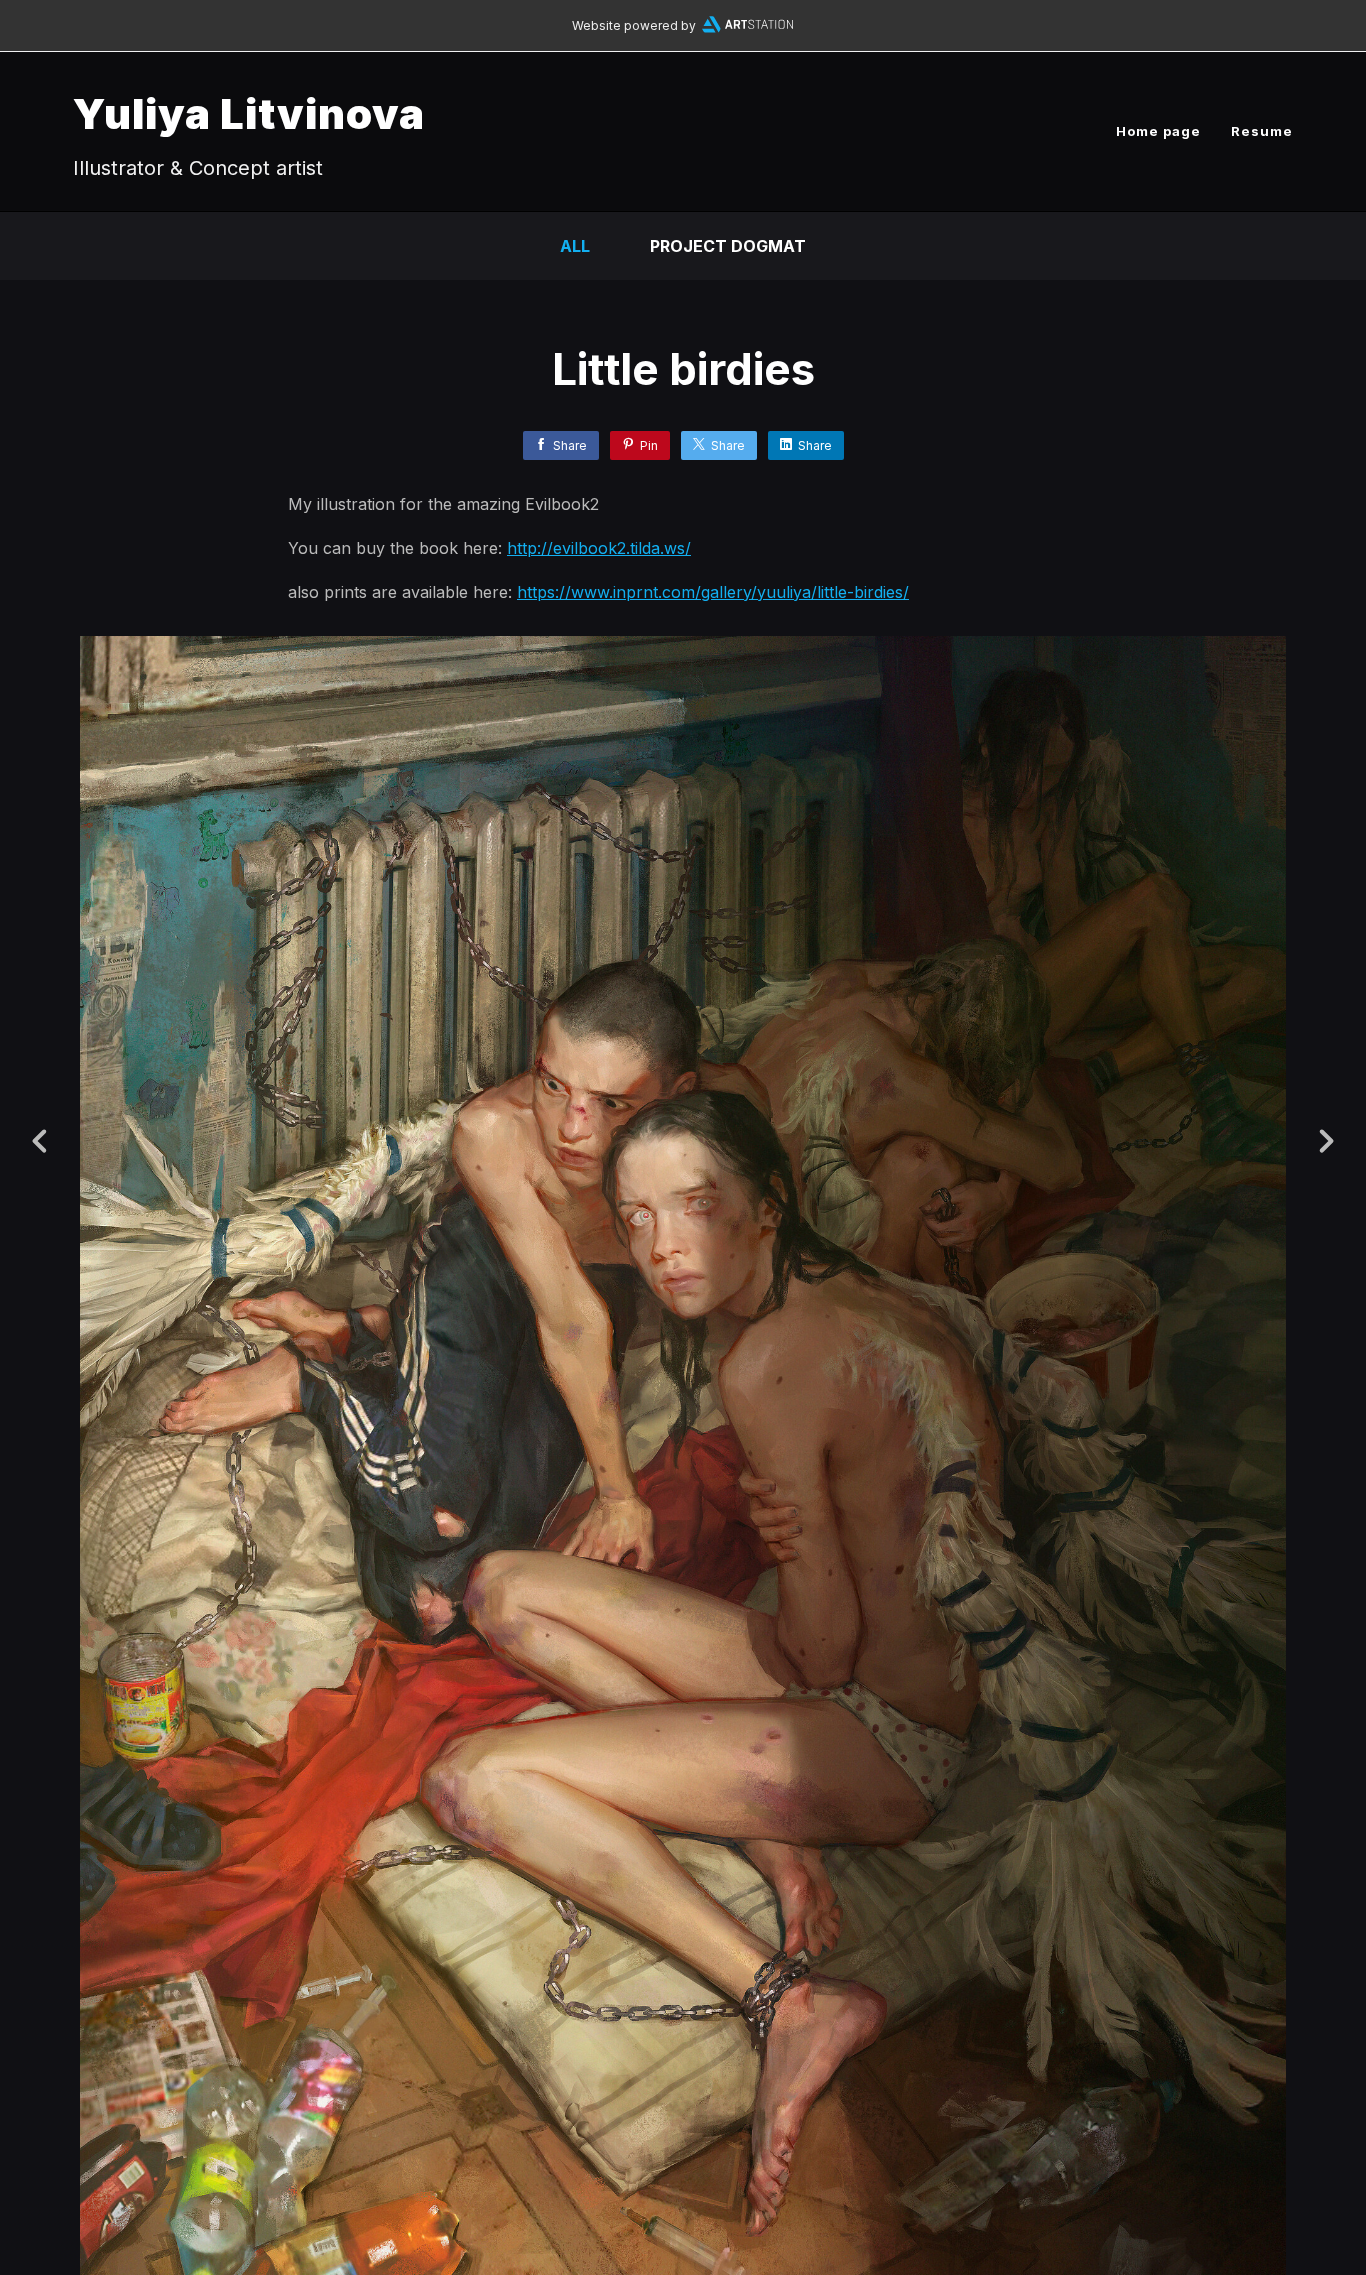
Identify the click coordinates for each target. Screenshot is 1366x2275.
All (575, 246)
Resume (1262, 131)
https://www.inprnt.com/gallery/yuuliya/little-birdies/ (713, 592)
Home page (1158, 131)
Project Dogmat (728, 246)
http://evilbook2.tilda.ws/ (599, 548)
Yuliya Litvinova (249, 113)
